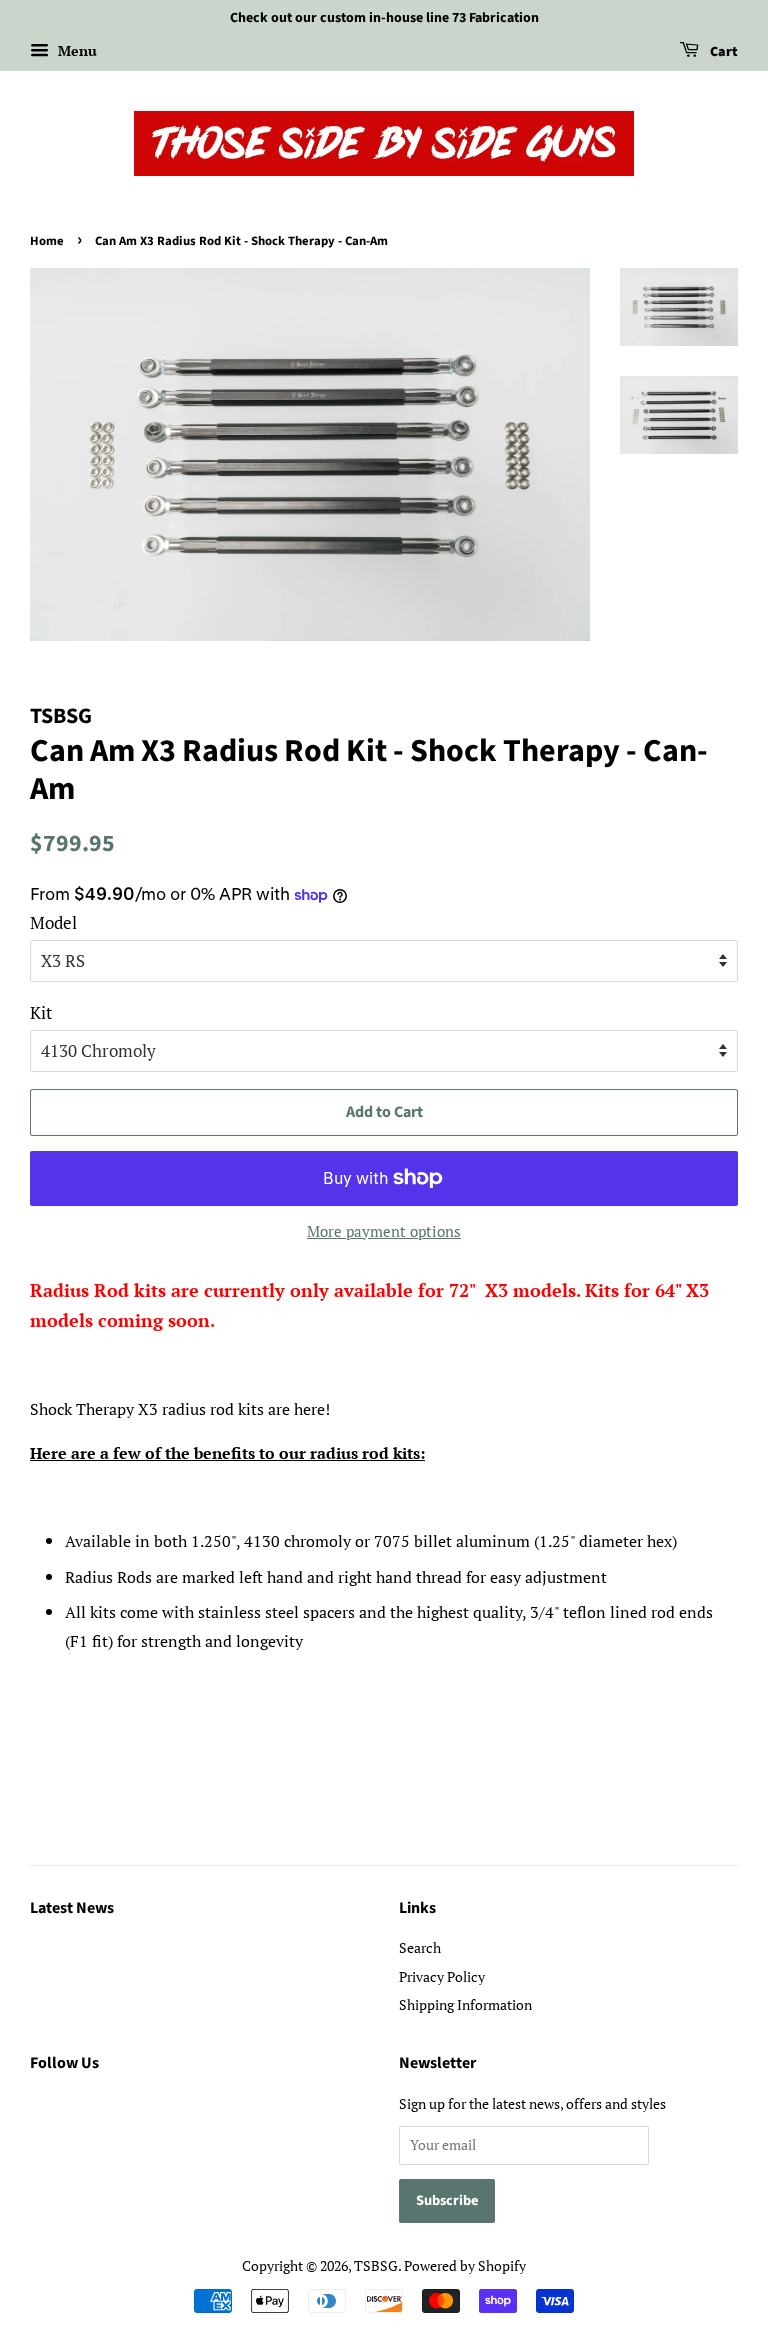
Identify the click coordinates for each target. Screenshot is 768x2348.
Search (420, 1947)
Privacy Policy (442, 1976)
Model (53, 922)
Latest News (72, 1908)
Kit (41, 1012)
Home (47, 241)
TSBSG (376, 2265)
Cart (722, 52)
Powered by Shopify (465, 2265)
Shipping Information (465, 2004)
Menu (75, 50)
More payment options (384, 1231)
